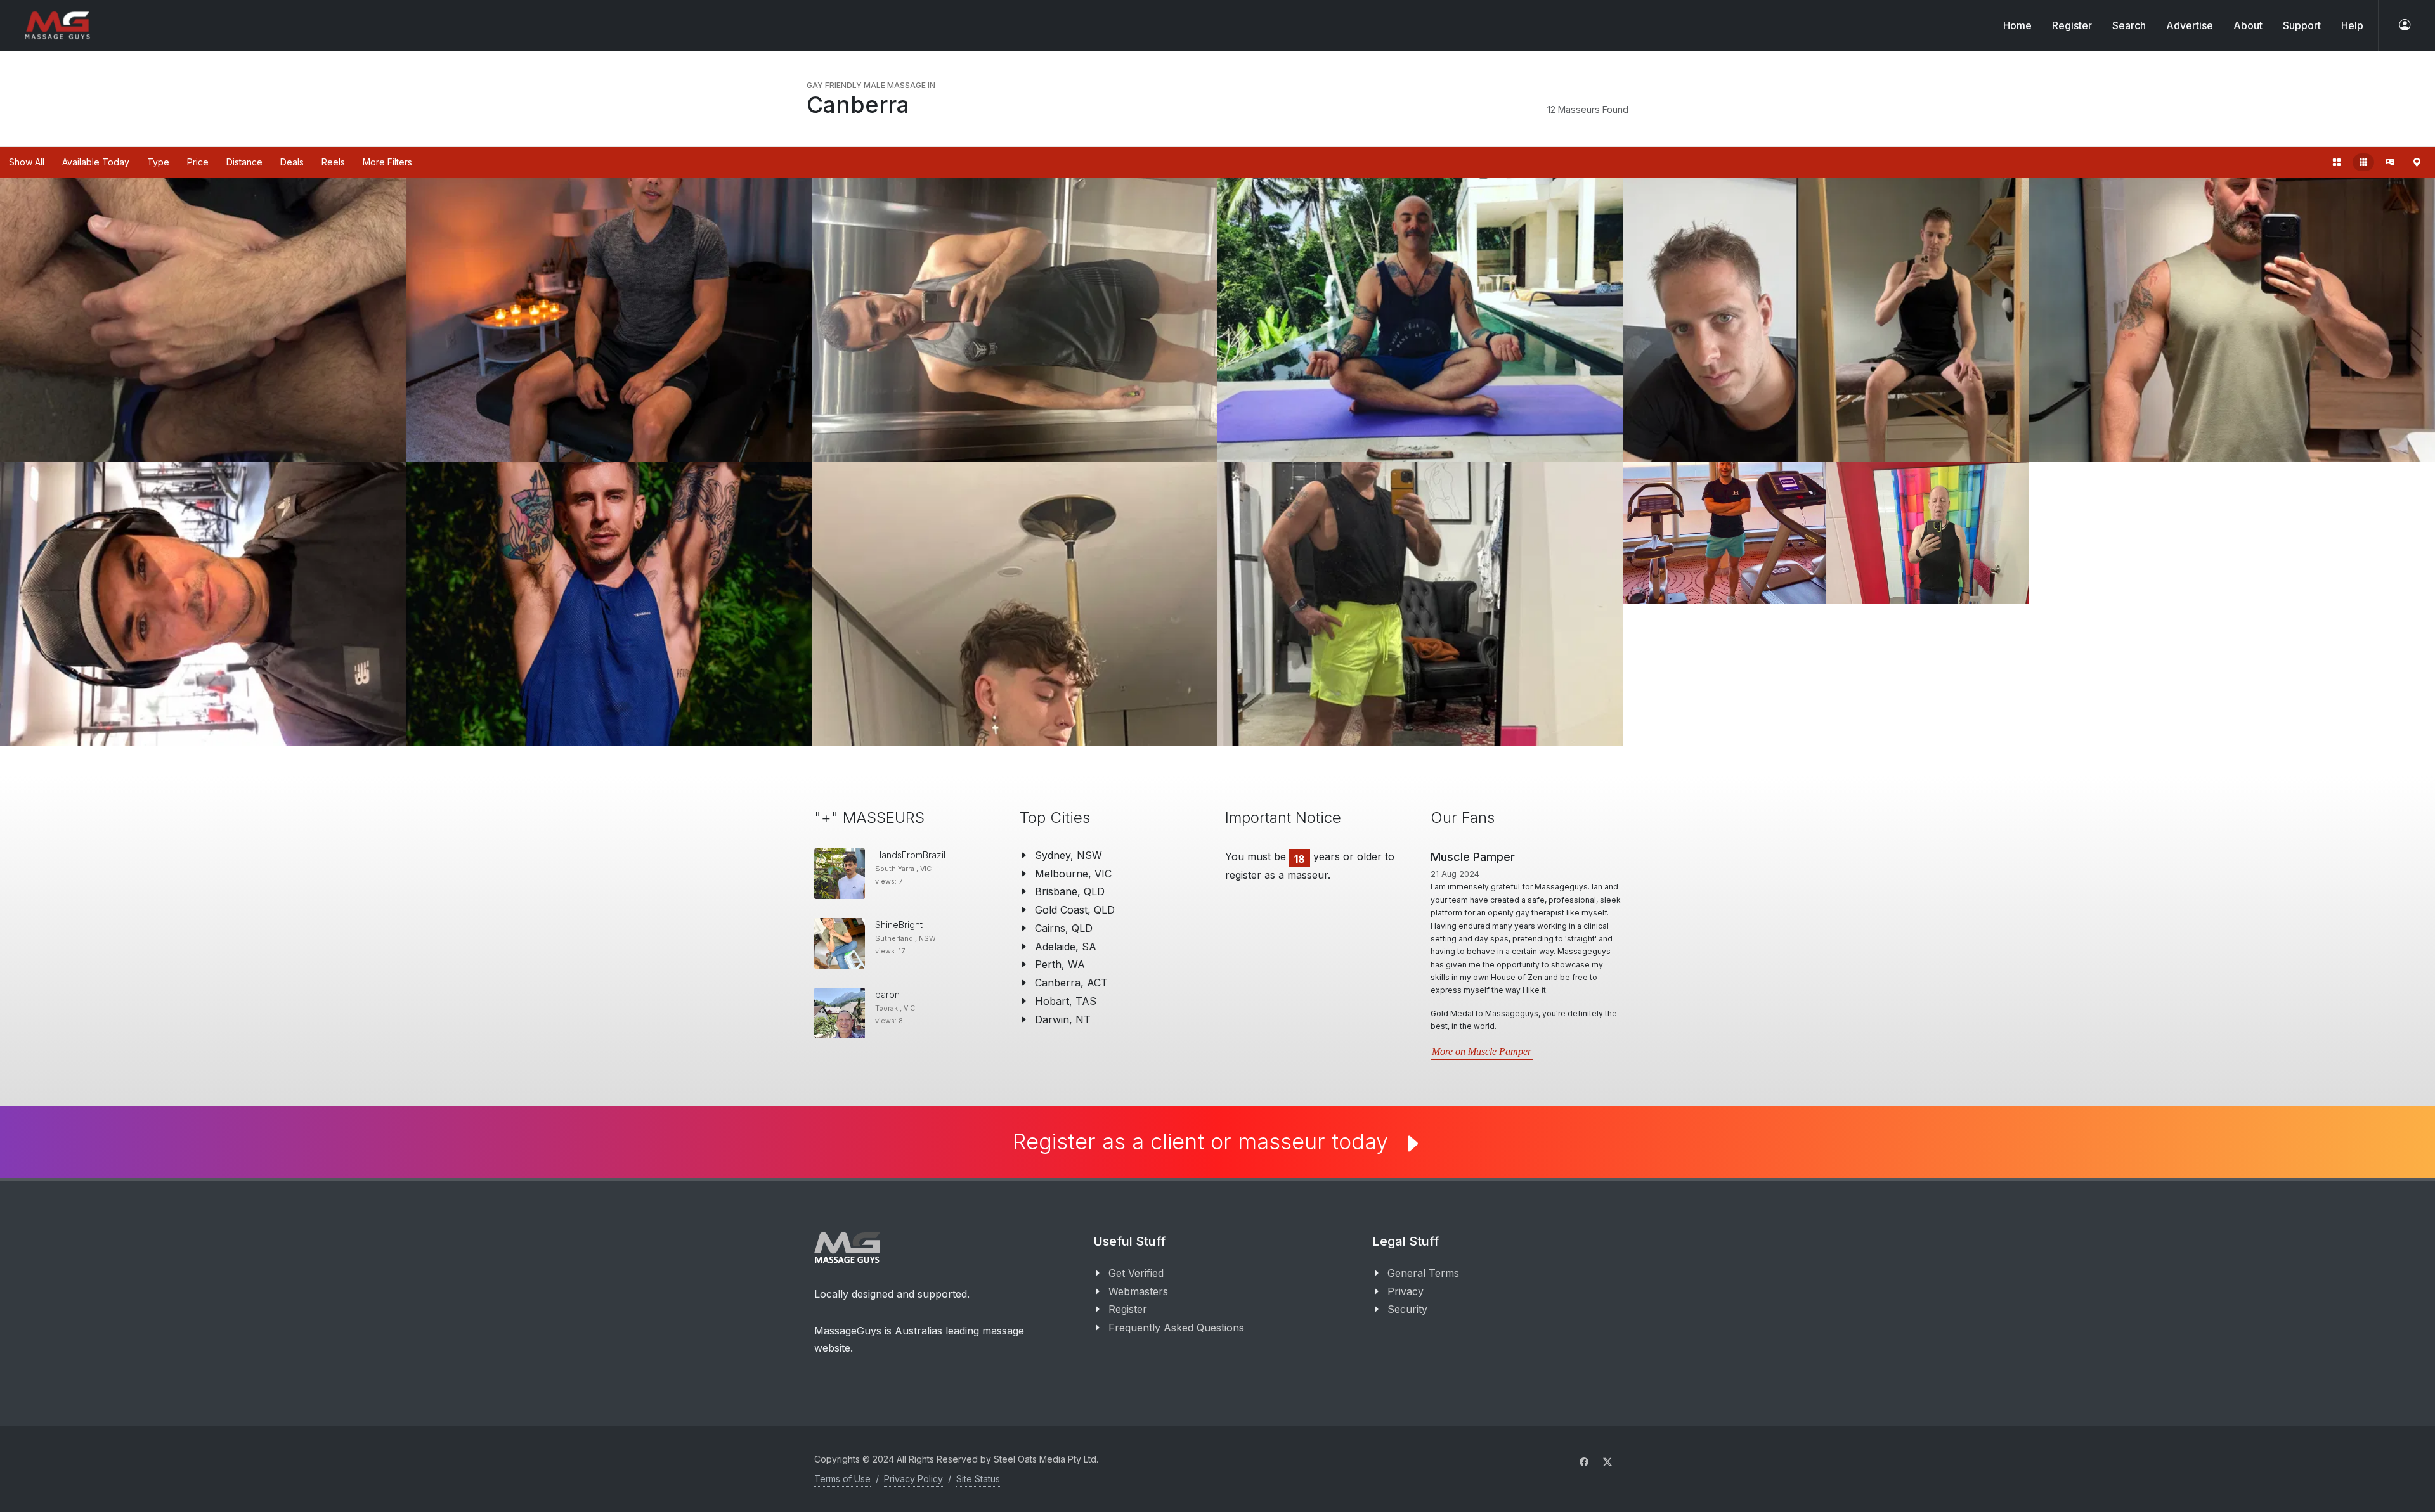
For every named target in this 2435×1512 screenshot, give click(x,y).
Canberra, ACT (1071, 983)
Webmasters (1138, 1270)
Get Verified (1136, 1252)
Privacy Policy (913, 1458)
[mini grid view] (2363, 162)
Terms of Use (842, 1458)
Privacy (1406, 1270)
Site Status (978, 1458)
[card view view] (2390, 162)
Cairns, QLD (1064, 928)
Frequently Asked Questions (1176, 1307)
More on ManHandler (1476, 987)
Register (1128, 1288)
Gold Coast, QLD (1075, 910)
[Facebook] (1584, 1441)
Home (2017, 25)
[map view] (2417, 162)
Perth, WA (1060, 964)
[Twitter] (1607, 1441)
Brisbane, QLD (1070, 891)
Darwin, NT (1063, 1019)
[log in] (2405, 25)
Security (1407, 1288)
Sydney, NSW (1068, 855)
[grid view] (2337, 162)
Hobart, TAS (1066, 1001)
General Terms (1423, 1252)
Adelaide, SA (1066, 947)
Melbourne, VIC (1073, 874)
